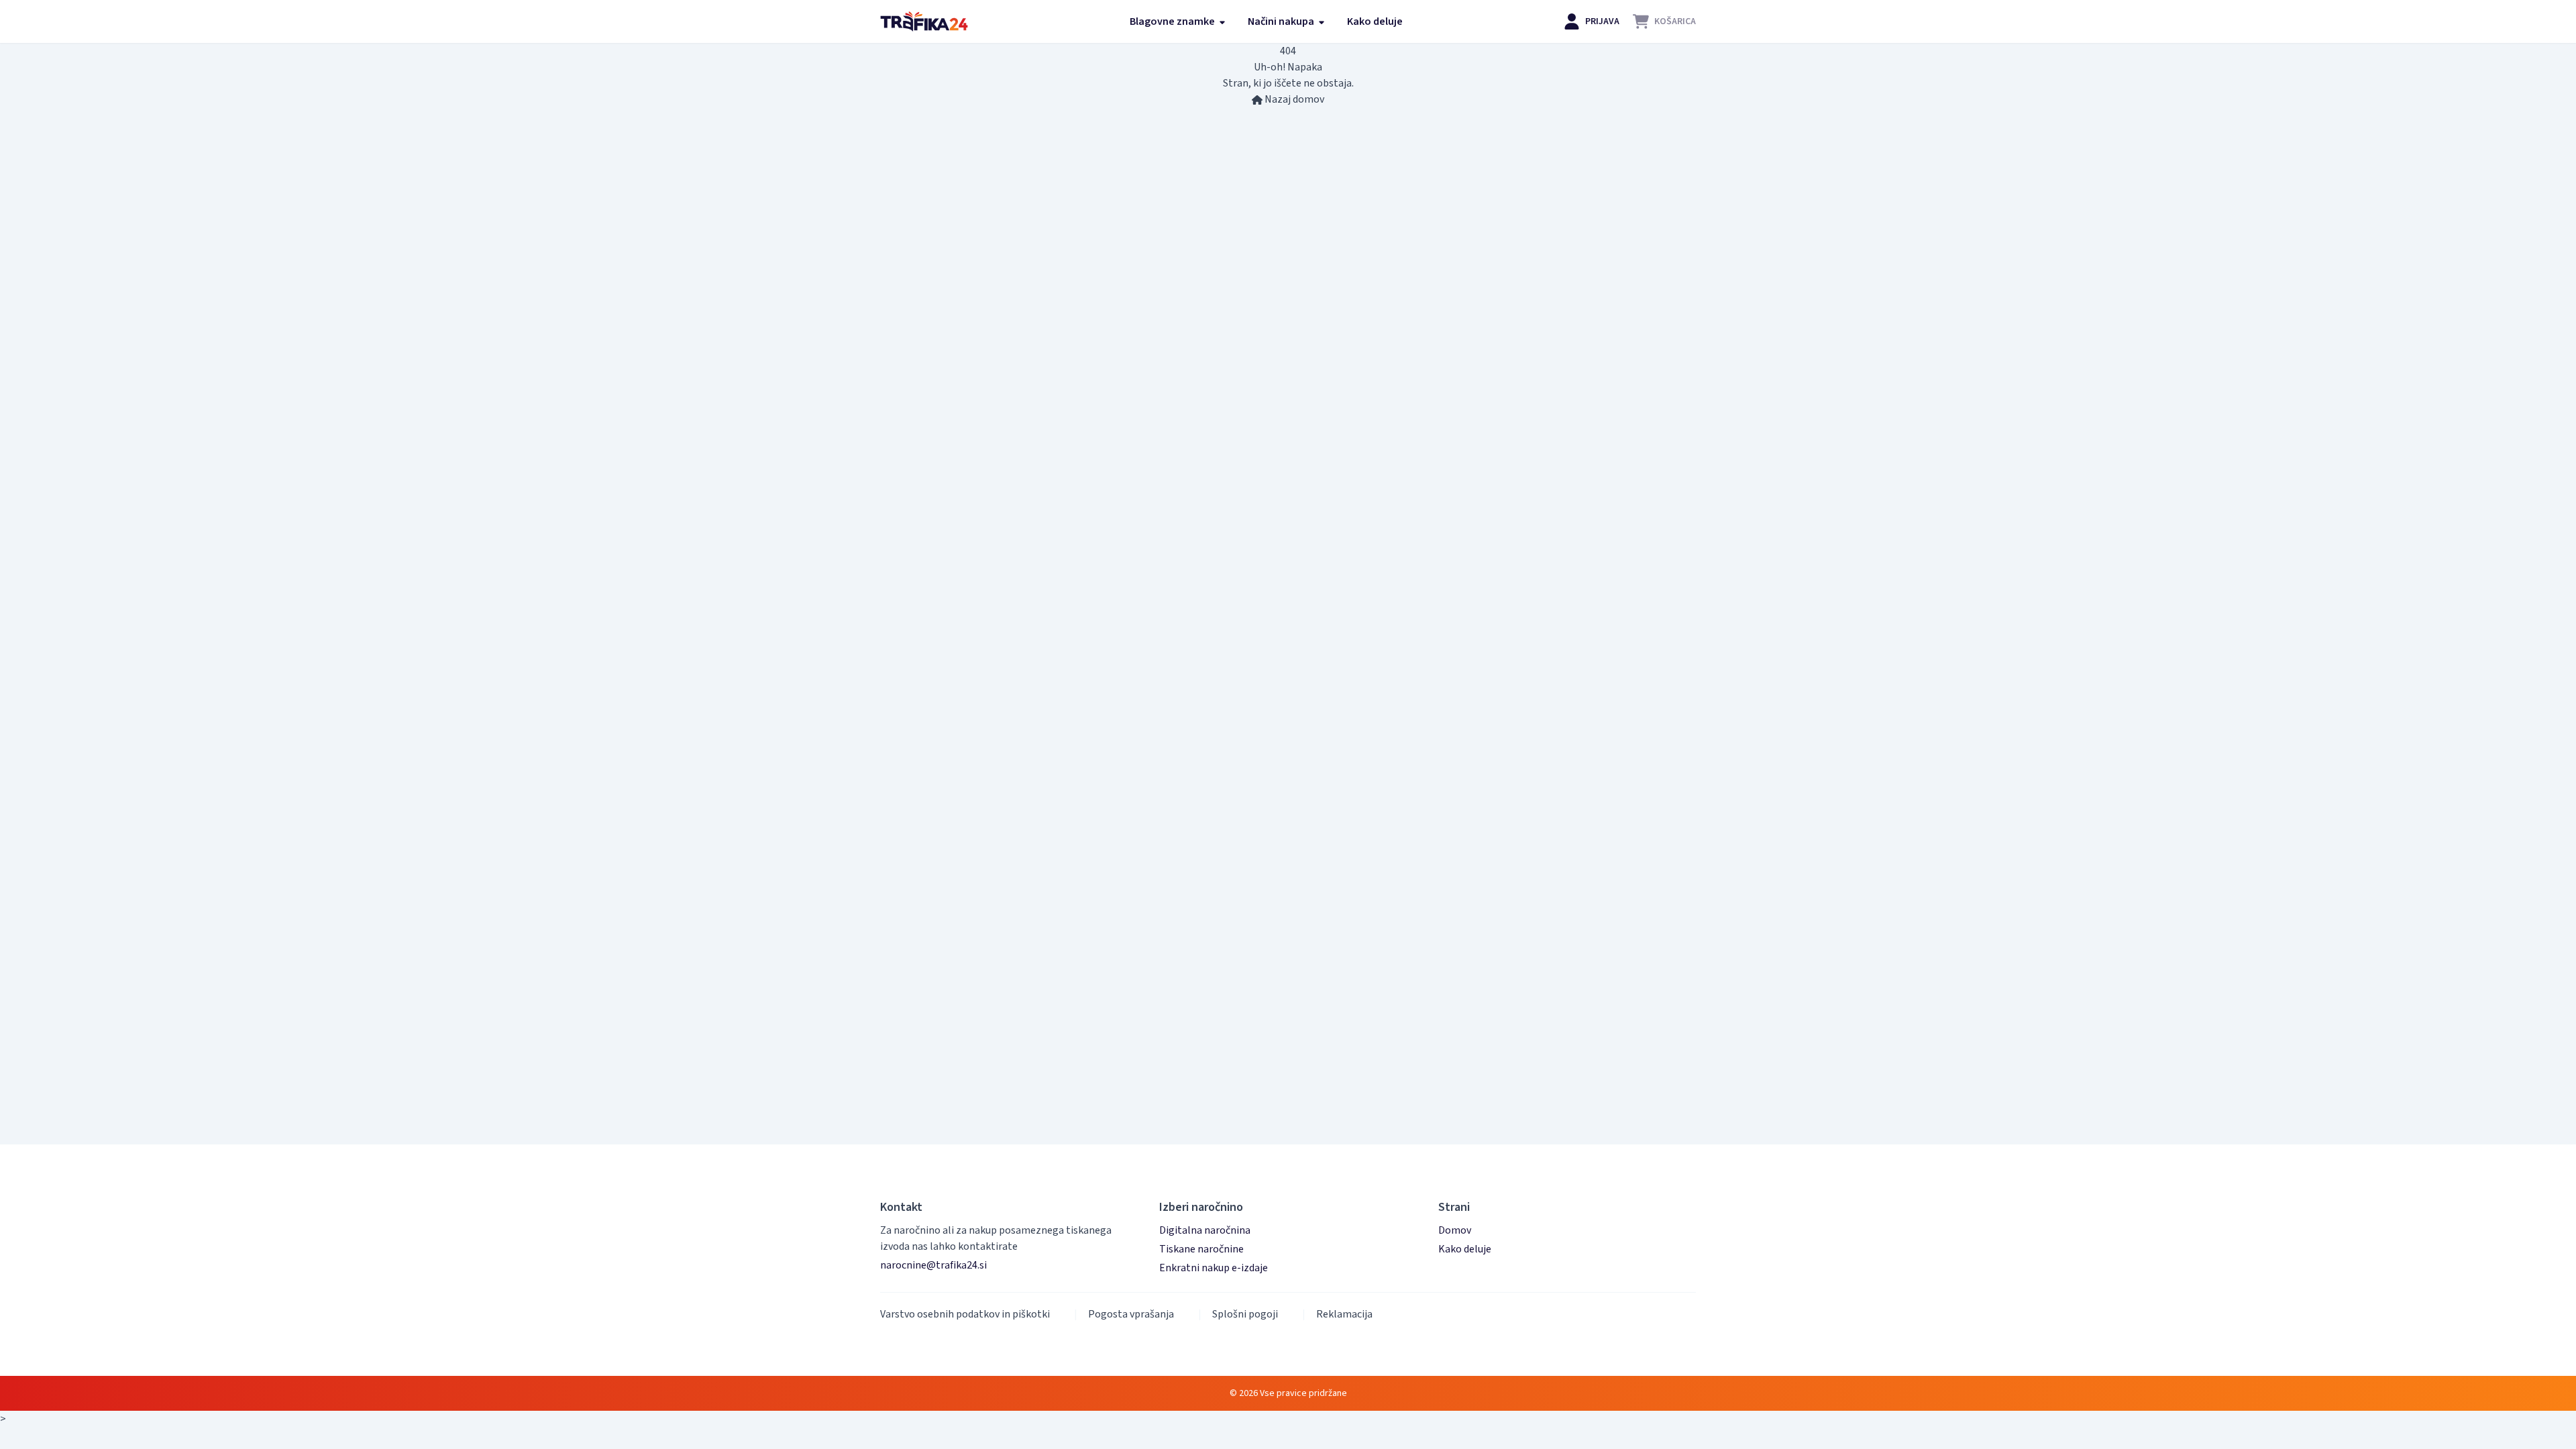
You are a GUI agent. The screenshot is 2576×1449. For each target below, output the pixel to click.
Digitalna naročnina (1205, 1230)
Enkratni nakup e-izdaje (1214, 1268)
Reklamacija (1344, 1314)
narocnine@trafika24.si (933, 1265)
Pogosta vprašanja (1131, 1314)
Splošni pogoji (1245, 1314)
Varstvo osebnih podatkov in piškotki (965, 1314)
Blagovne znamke (1173, 21)
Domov (1455, 1230)
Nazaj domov (1293, 99)
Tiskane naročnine (1201, 1249)
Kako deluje (1375, 21)
